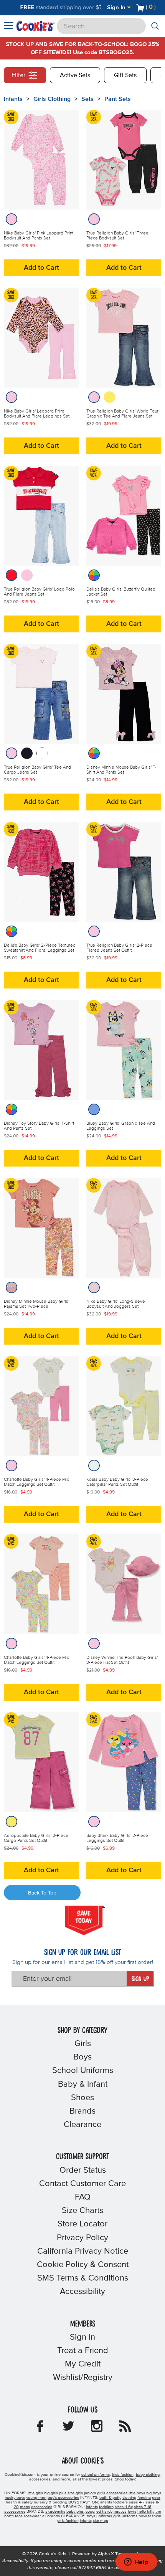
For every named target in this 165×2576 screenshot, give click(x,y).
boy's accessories (63, 2498)
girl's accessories (112, 2493)
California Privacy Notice (83, 2251)
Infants (13, 99)
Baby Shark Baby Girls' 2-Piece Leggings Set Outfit (117, 1838)
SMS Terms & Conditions (83, 2278)
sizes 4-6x (124, 2507)
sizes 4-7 (137, 2502)
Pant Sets (118, 99)
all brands (51, 2516)
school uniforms (96, 2475)
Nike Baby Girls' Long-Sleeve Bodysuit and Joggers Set (116, 1304)
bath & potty (110, 2498)
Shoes (82, 2098)
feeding (144, 2498)
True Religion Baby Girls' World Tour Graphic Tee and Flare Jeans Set (122, 414)
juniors (90, 2493)
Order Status (83, 2170)
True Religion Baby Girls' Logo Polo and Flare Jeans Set (39, 592)
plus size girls (71, 2493)
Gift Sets (125, 75)
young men (36, 2498)
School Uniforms (83, 2071)
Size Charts (82, 2211)
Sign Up (140, 1979)
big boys (154, 2493)
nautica (120, 2512)
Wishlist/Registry (83, 2378)
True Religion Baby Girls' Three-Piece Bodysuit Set (118, 236)
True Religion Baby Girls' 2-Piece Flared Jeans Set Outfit (119, 948)
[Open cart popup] (159, 8)
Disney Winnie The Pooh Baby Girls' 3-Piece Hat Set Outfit (122, 1660)
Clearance (82, 2125)
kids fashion (123, 2475)
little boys (137, 2493)
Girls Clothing (52, 99)
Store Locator (82, 2224)
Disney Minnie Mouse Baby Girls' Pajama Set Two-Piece (36, 1304)
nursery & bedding (50, 2502)
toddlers (120, 2502)
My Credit (83, 2364)
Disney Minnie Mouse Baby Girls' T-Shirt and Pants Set (121, 770)
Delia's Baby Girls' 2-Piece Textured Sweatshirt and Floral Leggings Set (40, 948)
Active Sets (75, 75)
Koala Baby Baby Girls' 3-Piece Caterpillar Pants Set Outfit (117, 1482)
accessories (42, 2507)
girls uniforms (125, 2516)
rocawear (32, 2516)
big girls (51, 2493)
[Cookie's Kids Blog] (125, 2429)
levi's (132, 2512)
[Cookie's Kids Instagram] (97, 2429)
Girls (83, 2044)
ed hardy (104, 2512)
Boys (82, 2057)
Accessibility (82, 2292)
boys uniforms (99, 2516)
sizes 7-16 (143, 2507)
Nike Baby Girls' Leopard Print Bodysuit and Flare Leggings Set (37, 414)
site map (101, 2521)
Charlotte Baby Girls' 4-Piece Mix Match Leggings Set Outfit (36, 1482)
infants (106, 2502)
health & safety (19, 2502)
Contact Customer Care (82, 2184)
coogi (90, 2512)
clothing (129, 2498)
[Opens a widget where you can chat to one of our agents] (136, 2563)
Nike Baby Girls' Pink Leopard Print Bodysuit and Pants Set (39, 236)
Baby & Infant (83, 2084)
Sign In (117, 7)
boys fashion (150, 2516)
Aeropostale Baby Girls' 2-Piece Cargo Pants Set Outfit (36, 1838)
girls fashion (68, 2521)
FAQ (83, 2197)
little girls (35, 2493)
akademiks (55, 2512)
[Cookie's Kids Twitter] (68, 2429)
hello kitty (146, 2512)
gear (156, 2498)
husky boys (15, 2498)
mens (25, 2507)
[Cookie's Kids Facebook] (40, 2429)
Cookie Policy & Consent (83, 2265)
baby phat (75, 2512)
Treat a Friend (83, 2351)
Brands (82, 2111)
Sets (87, 99)
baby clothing (148, 2475)
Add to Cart (41, 268)
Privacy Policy (82, 2238)
